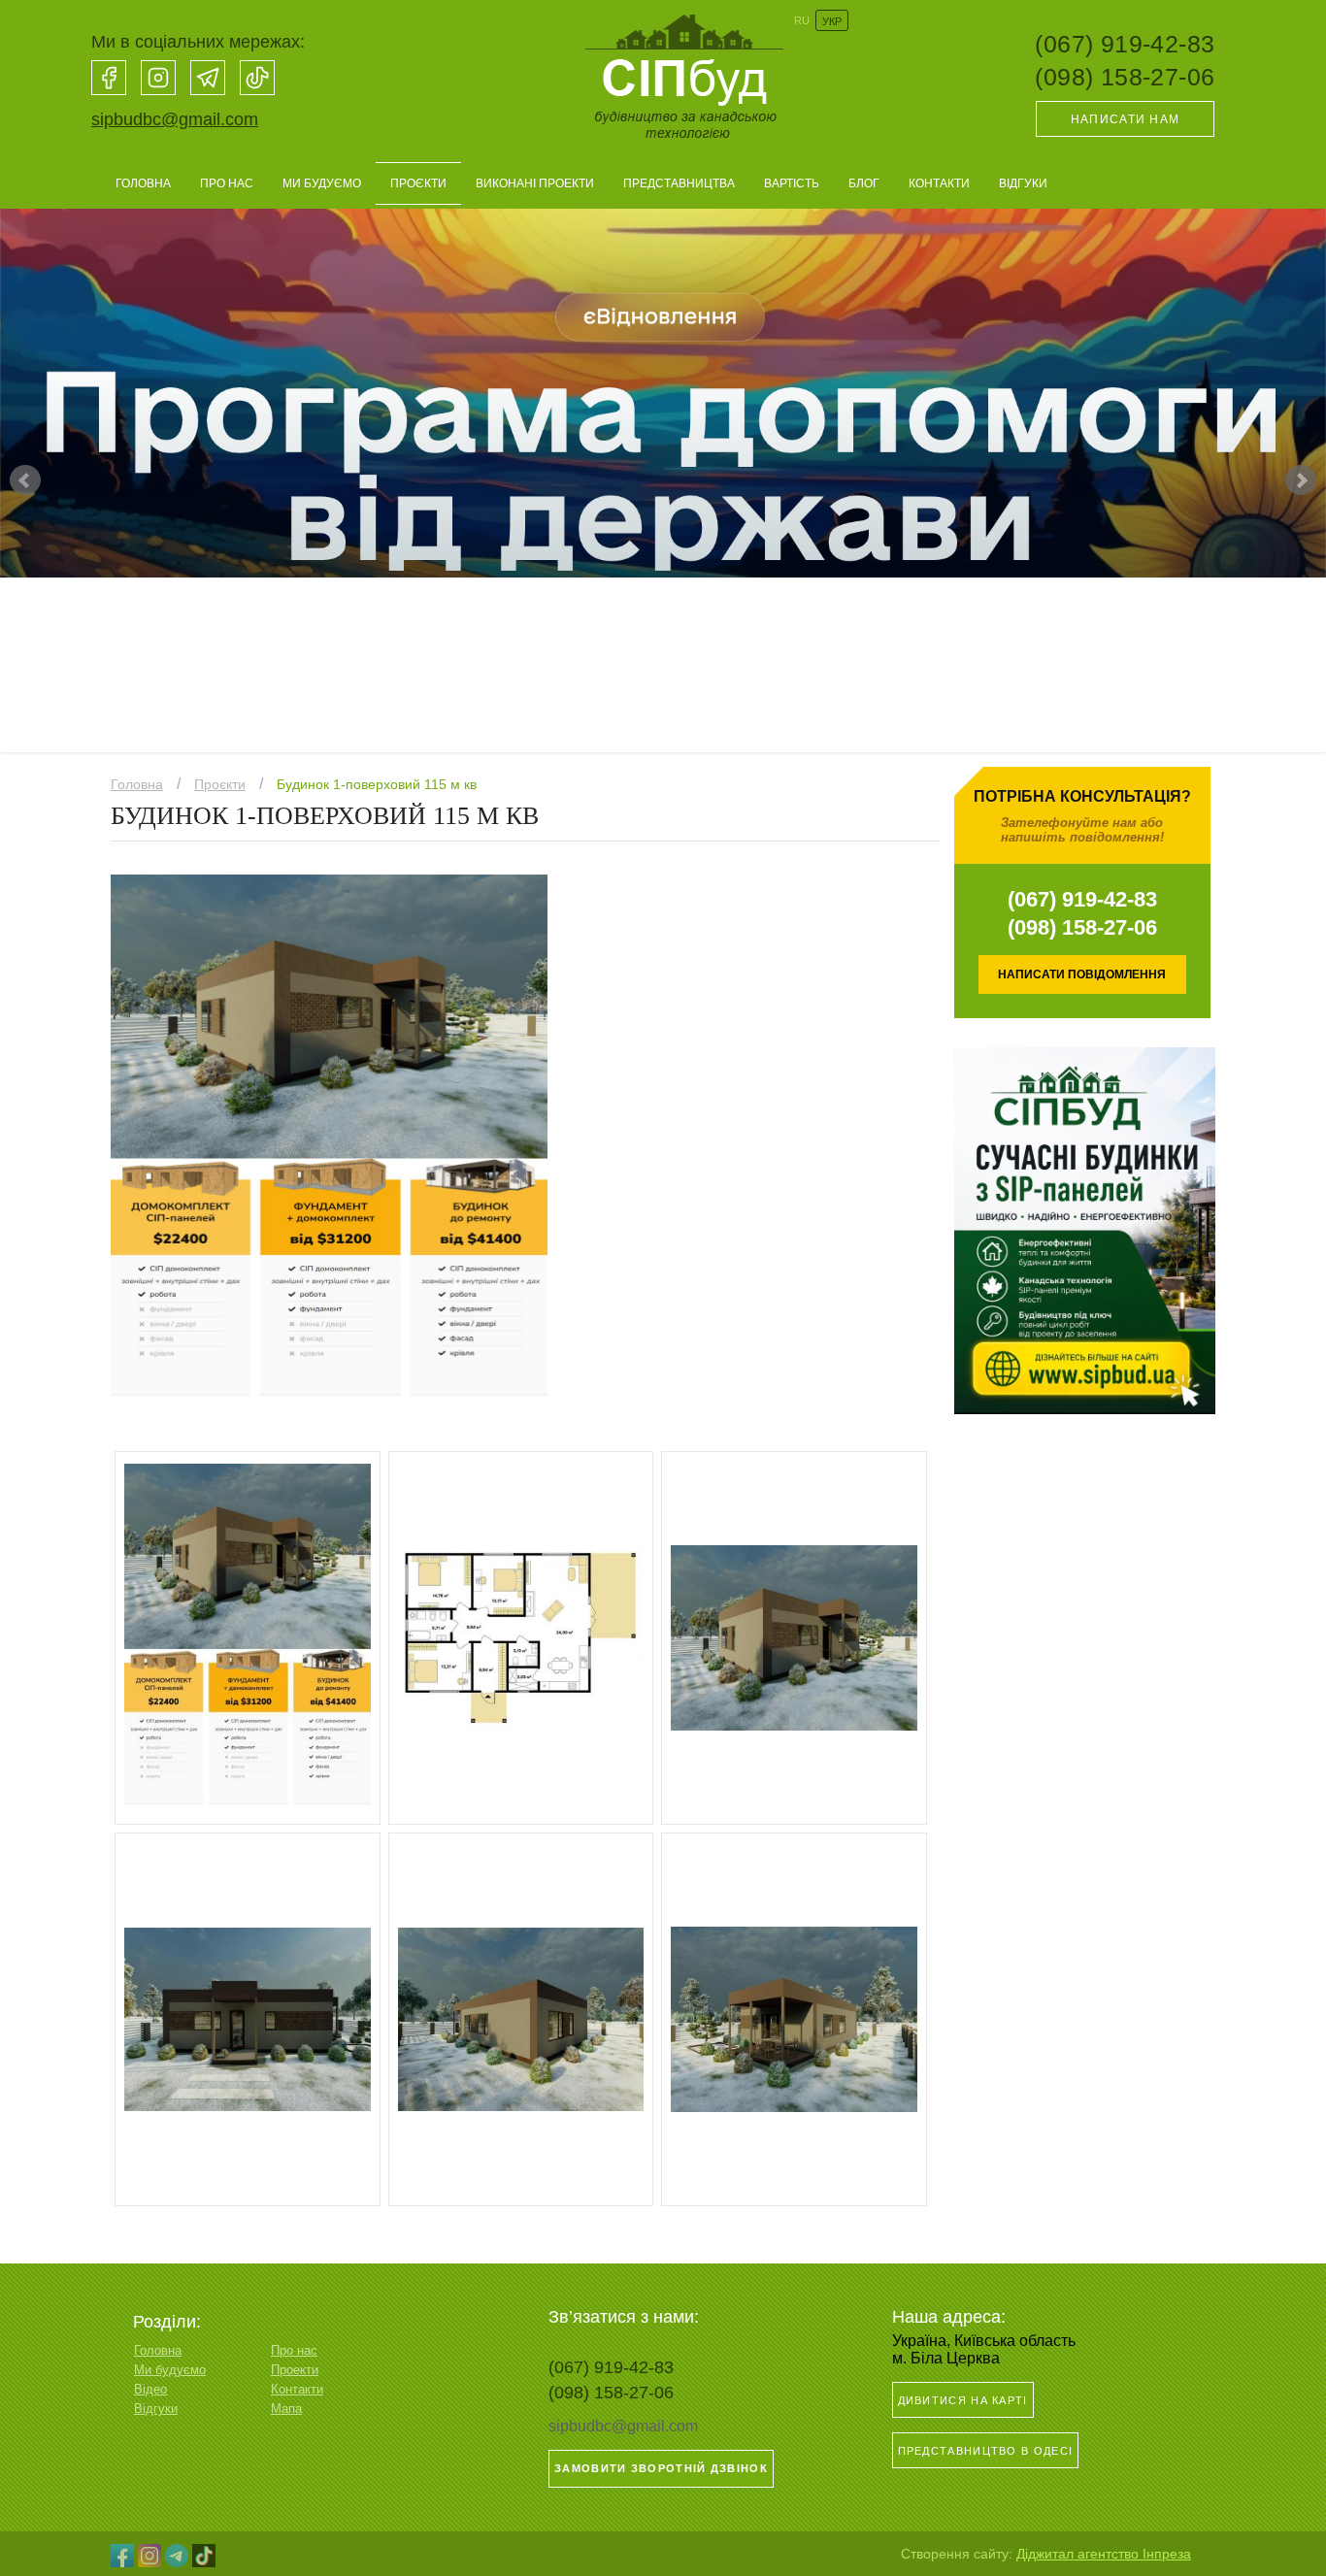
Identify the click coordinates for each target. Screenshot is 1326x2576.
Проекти (295, 2370)
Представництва (679, 183)
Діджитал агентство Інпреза (1104, 2554)
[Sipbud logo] (681, 147)
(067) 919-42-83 (1125, 44)
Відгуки (1023, 183)
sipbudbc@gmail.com (175, 119)
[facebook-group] (109, 78)
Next (1301, 480)
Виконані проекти (535, 183)
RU (802, 20)
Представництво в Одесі (986, 2451)
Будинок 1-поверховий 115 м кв (377, 784)
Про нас (227, 183)
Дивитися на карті (963, 2400)
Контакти (939, 183)
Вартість (792, 183)
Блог (864, 183)
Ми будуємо (322, 183)
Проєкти (418, 183)
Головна (143, 183)
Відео (150, 2389)
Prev (25, 480)
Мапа (286, 2409)
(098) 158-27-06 (1125, 77)
